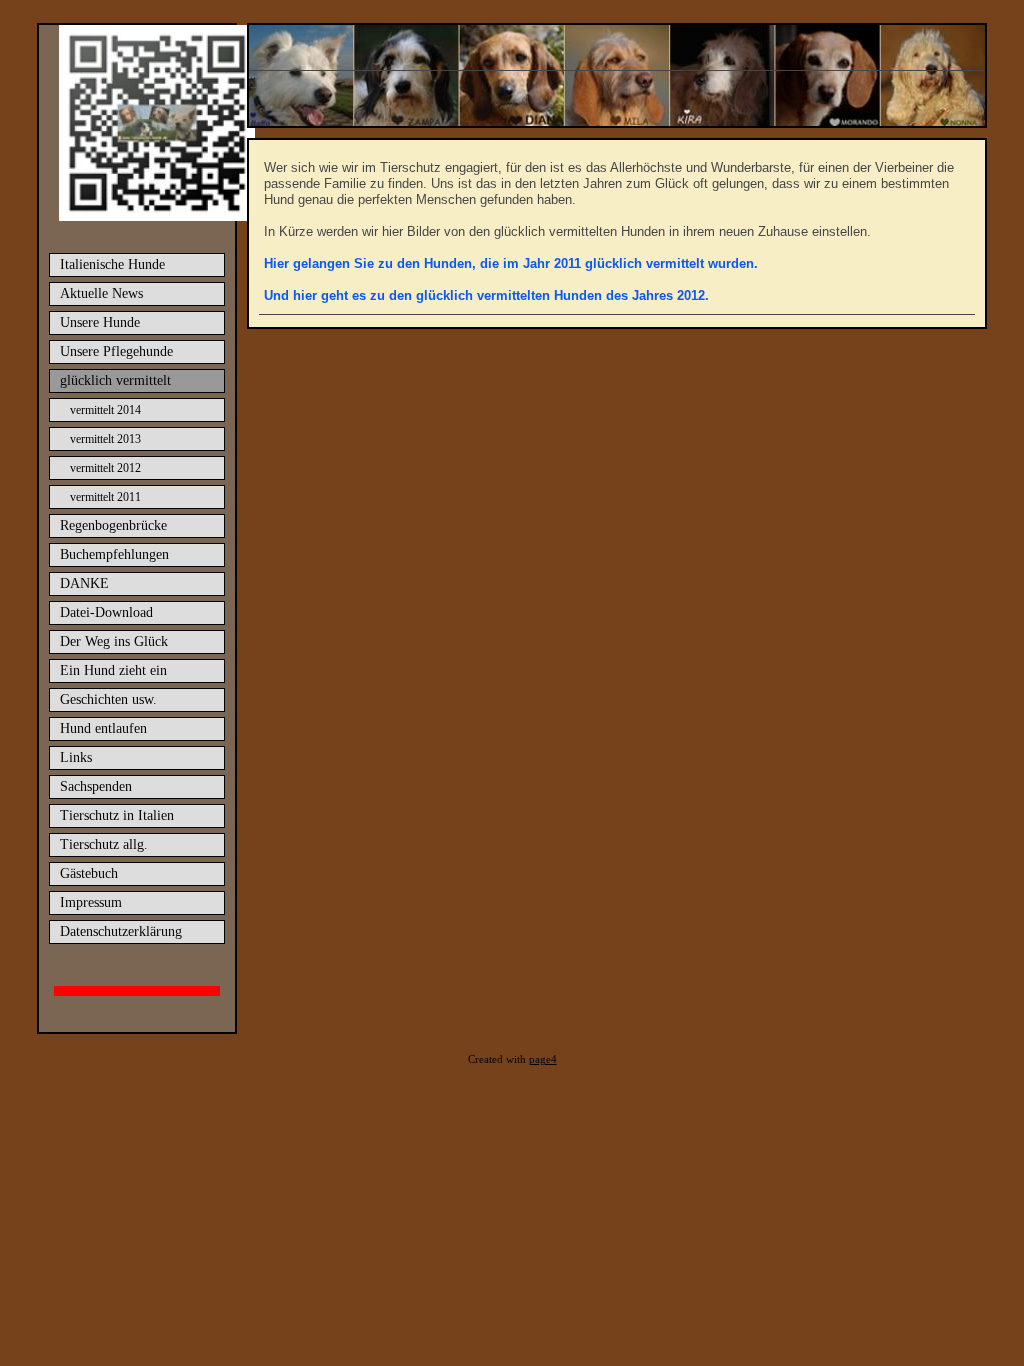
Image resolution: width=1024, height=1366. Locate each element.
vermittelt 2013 (105, 439)
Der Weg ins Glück (114, 641)
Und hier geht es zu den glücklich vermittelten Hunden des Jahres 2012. (486, 295)
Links (76, 757)
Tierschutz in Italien (117, 815)
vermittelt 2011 (105, 497)
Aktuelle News (101, 293)
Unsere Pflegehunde (116, 351)
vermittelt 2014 (105, 410)
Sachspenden (96, 786)
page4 (543, 1059)
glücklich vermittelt (115, 380)
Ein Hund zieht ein (113, 670)
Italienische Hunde (112, 264)
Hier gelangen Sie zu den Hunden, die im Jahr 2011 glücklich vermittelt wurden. (511, 263)
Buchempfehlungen (114, 554)
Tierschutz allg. (104, 844)
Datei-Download (106, 612)
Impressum (91, 902)
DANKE (84, 583)
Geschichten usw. (108, 699)
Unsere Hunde (100, 322)
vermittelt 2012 (105, 468)
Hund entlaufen (103, 728)
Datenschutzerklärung (121, 931)
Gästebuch (89, 873)
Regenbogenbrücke (113, 525)
